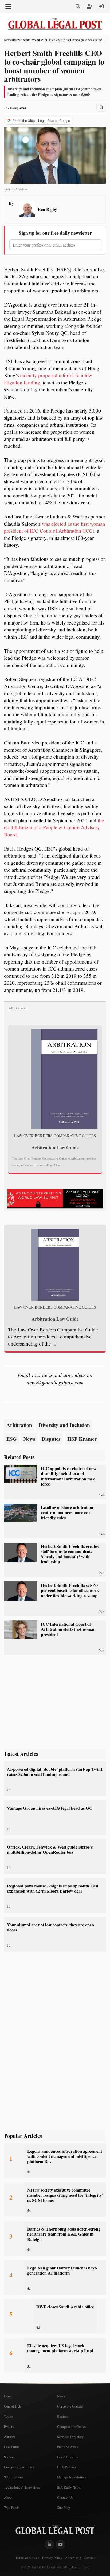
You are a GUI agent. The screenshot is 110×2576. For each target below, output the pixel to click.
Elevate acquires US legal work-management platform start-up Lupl (60, 2348)
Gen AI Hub (12, 2406)
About (8, 2497)
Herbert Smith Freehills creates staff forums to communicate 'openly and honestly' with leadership (70, 1554)
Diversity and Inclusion (64, 1425)
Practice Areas (68, 2447)
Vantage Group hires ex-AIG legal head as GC (50, 1808)
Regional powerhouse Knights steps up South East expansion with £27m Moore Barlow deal (53, 1888)
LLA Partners (67, 2467)
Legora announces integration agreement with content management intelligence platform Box (65, 2156)
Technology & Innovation (22, 2487)
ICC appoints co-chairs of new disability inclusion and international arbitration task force (69, 1476)
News (7, 40)
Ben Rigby (47, 209)
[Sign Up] (90, 6)
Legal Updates (68, 2457)
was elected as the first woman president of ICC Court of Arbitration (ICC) (55, 527)
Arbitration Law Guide (55, 1147)
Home (8, 2396)
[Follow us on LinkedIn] (49, 2545)
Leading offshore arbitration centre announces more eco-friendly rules (67, 1513)
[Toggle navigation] (8, 6)
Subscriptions (14, 2477)
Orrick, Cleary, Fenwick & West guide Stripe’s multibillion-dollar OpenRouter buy (50, 1850)
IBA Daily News (69, 2487)
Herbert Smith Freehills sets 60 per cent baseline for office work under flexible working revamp (70, 1590)
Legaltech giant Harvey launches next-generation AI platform (62, 2270)
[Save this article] (101, 107)
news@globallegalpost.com (55, 1382)
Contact (89, 2558)
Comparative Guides (72, 2426)
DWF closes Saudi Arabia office (65, 2307)
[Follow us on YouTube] (61, 2545)
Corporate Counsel (70, 2406)
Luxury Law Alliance (19, 2467)
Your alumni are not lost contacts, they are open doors (50, 1927)
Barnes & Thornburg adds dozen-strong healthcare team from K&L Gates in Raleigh (64, 2234)
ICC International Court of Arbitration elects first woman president (68, 1629)
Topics (9, 2416)
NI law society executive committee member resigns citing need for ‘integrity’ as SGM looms (65, 2195)
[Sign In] (101, 6)
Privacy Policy (52, 2558)
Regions (63, 2416)
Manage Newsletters (72, 2477)
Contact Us (65, 2497)
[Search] (78, 6)
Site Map (64, 2507)
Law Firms (12, 2447)
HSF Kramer (82, 1439)
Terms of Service (27, 2558)
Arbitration (19, 1425)
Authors (9, 2437)
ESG (12, 1439)
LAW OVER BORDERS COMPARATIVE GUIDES (55, 1136)
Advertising (73, 2558)
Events (9, 2426)
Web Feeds (12, 2507)
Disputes (51, 1439)
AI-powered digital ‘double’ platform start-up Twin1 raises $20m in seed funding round (55, 1772)
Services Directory (70, 2437)
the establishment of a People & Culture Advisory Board (54, 827)
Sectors (9, 2457)
